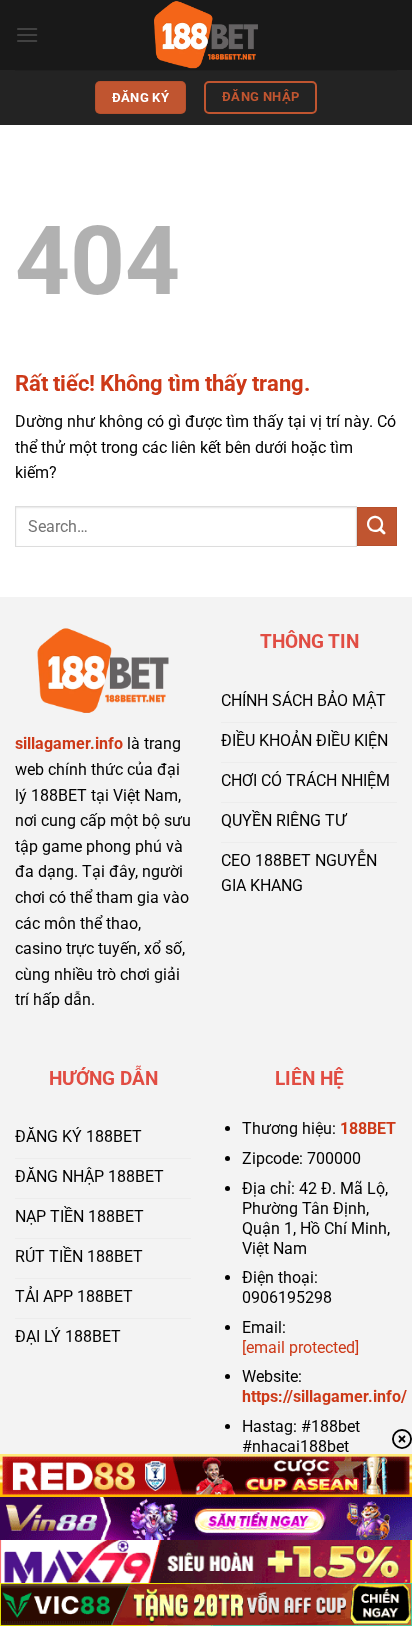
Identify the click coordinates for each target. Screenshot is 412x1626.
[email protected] (300, 1347)
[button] (27, 34)
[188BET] (206, 35)
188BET (368, 1128)
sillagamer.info (69, 743)
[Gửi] (377, 526)
